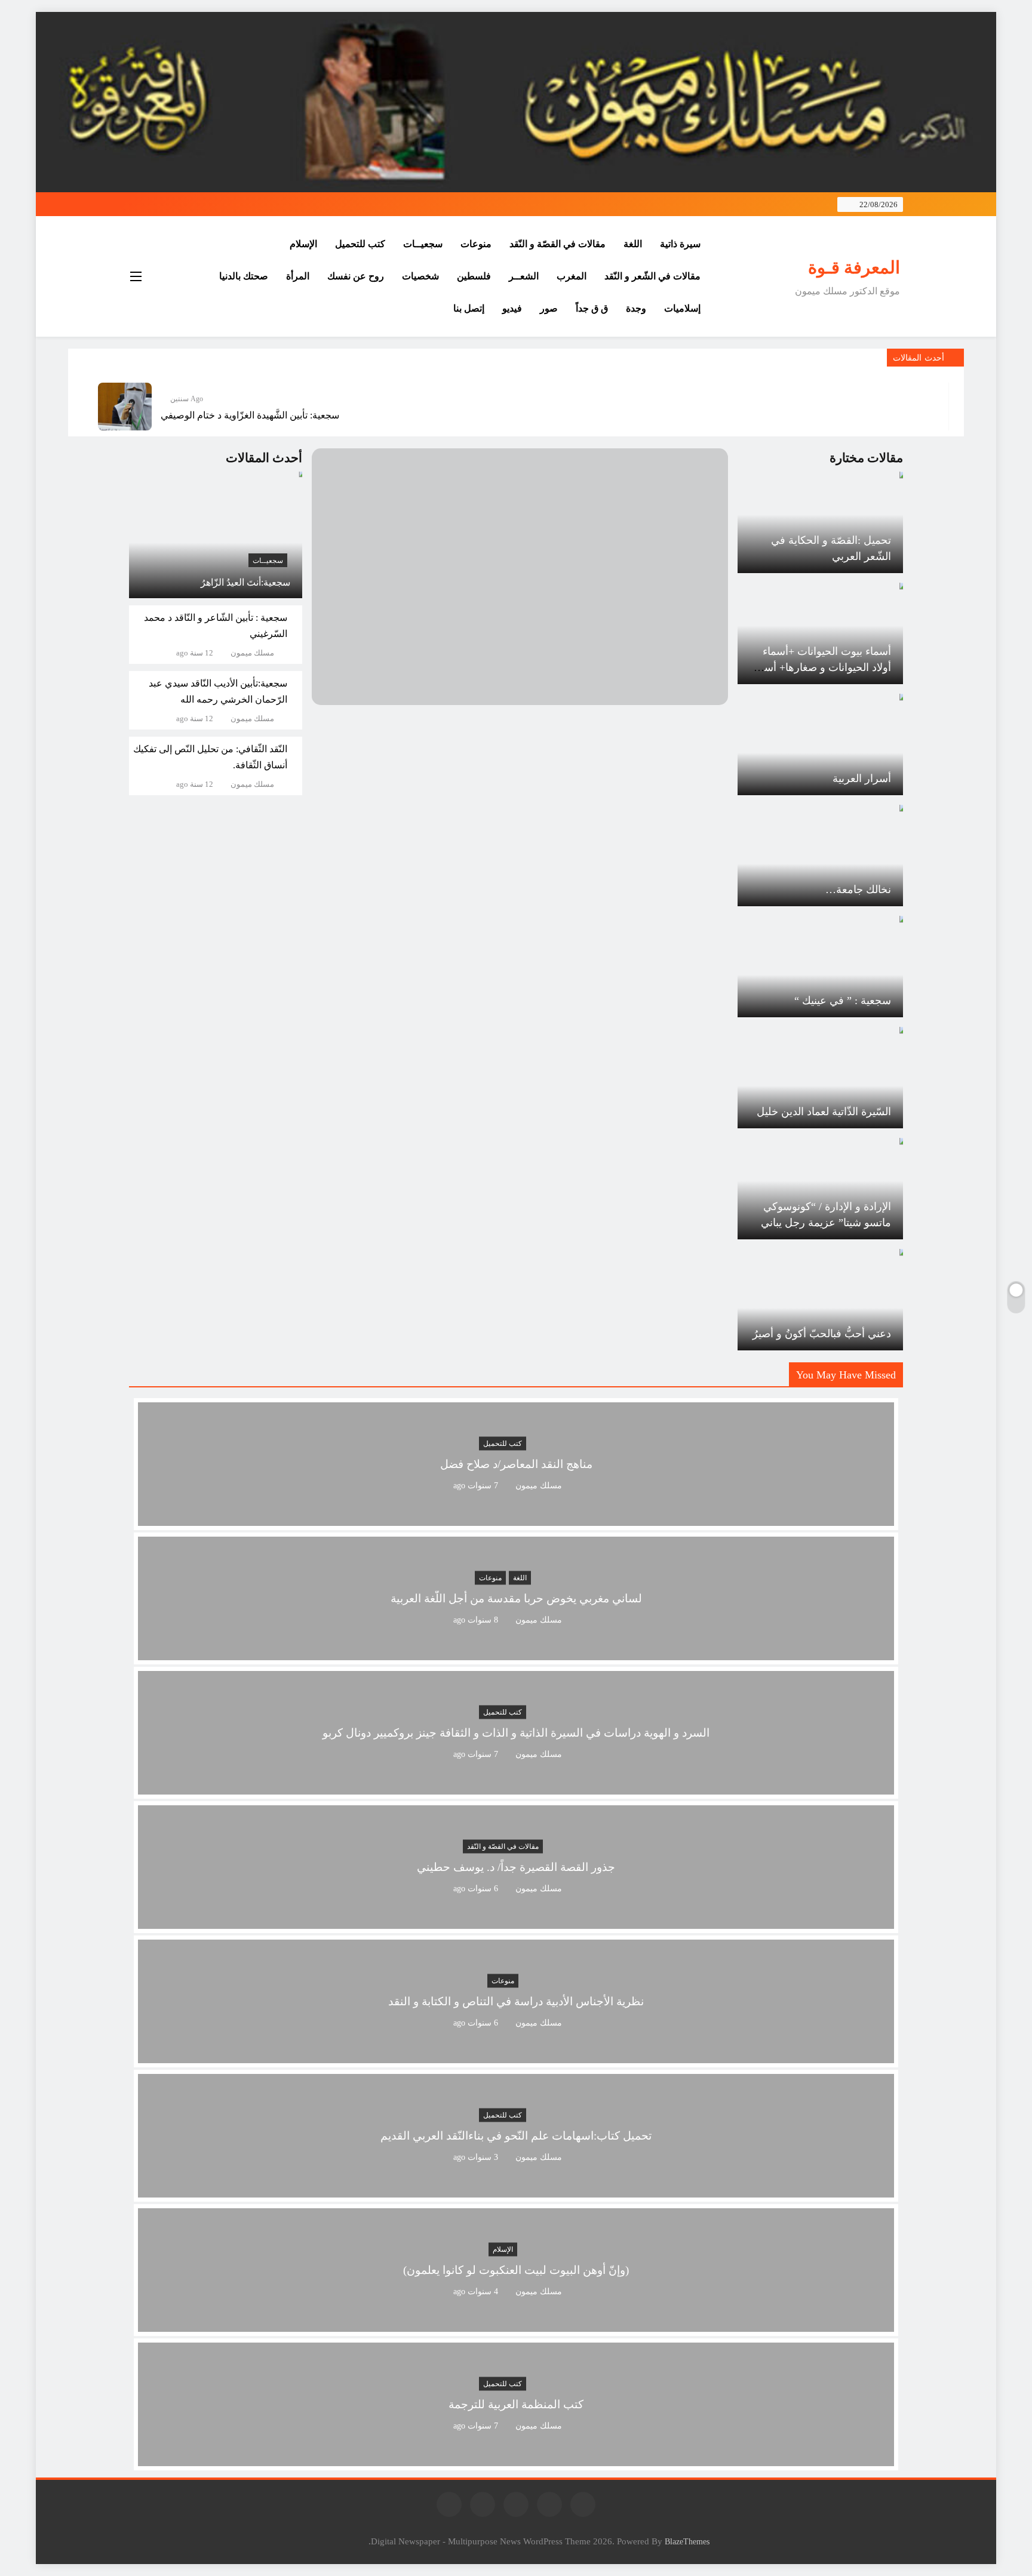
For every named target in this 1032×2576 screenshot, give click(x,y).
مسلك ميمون (252, 653)
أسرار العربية (862, 778)
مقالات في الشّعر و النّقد (652, 276)
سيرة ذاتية (680, 244)
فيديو (512, 308)
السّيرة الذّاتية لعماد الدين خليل (824, 1112)
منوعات (476, 244)
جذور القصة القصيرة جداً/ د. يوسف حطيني (516, 1868)
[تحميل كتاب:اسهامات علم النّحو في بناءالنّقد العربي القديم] (516, 2190)
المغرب (572, 276)
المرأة (298, 276)
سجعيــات (423, 244)
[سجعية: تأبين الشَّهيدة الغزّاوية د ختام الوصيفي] (125, 407)
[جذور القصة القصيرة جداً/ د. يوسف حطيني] (516, 1921)
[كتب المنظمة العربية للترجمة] (516, 2459)
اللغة (633, 244)
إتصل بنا (469, 308)
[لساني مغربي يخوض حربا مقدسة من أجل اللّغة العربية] (516, 1653)
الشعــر (524, 276)
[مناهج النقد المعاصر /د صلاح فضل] (516, 1518)
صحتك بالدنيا (244, 276)
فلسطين (474, 276)
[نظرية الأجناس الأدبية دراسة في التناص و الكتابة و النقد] (516, 2056)
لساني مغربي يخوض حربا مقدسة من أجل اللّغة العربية (516, 1599)
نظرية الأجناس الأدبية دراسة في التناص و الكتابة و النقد (516, 2002)
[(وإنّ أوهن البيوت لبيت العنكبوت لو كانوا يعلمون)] (516, 2324)
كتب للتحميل (360, 244)
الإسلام (303, 244)
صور (549, 308)
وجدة (636, 308)
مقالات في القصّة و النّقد (558, 244)
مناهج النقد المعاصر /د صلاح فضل (516, 1465)
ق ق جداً (592, 308)
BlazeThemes (687, 2541)
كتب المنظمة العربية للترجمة (516, 2405)
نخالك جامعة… (858, 890)
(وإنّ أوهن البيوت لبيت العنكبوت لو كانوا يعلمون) (516, 2271)
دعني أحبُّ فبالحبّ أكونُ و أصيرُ (822, 1334)
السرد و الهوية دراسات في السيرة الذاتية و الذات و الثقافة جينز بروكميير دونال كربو (516, 1733)
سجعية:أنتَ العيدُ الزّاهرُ (245, 582)
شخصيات (420, 276)
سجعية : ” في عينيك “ (843, 1001)
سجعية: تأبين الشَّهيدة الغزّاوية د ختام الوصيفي (250, 415)
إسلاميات (682, 308)
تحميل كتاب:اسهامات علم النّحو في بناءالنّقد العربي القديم (516, 2136)
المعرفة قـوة (854, 267)
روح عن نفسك (356, 276)
